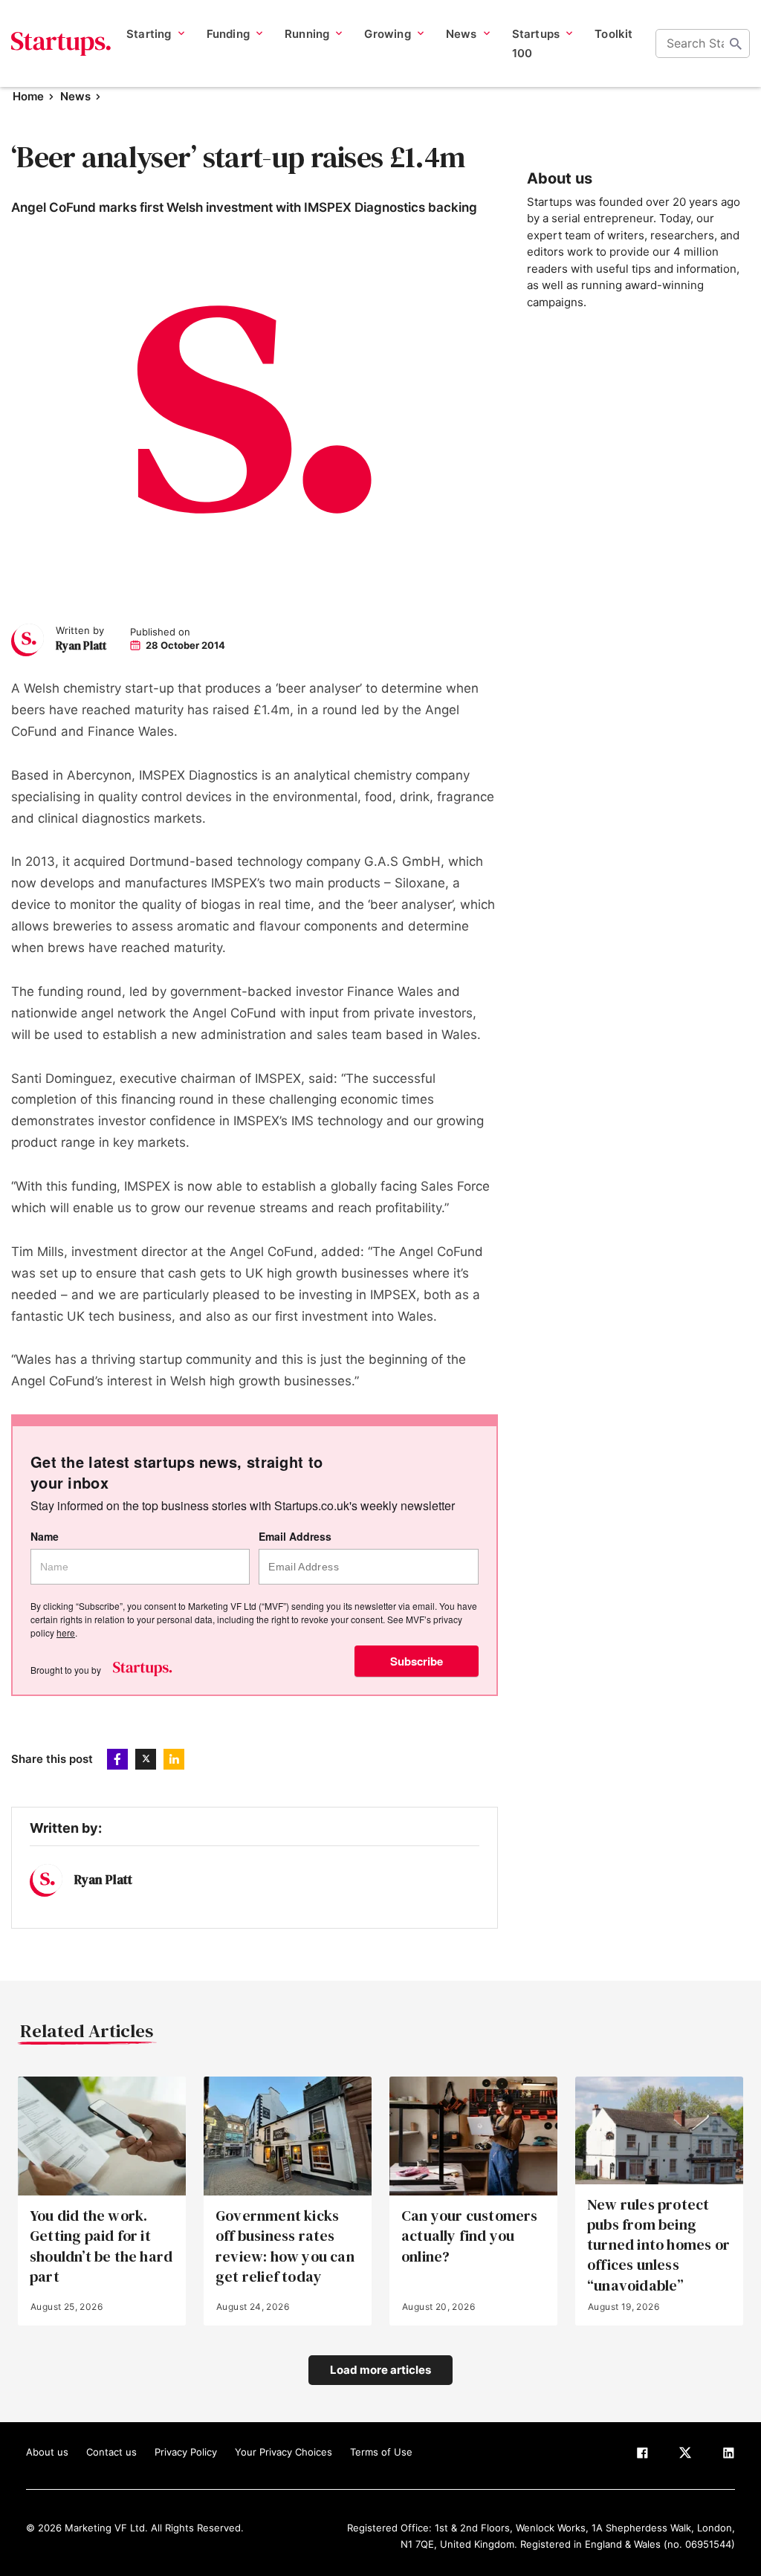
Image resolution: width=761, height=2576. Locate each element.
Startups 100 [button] (536, 43)
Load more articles (380, 2370)
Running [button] (307, 34)
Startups (61, 44)
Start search (736, 44)
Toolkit (613, 34)
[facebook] (642, 2456)
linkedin (174, 1759)
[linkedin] (728, 2456)
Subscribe (417, 1661)
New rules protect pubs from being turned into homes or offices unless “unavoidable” (658, 2245)
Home (28, 96)
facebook (117, 1759)
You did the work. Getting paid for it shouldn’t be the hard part (101, 2246)
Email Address (295, 1537)
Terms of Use (381, 2452)
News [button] (462, 34)
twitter (146, 1759)
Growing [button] (387, 34)
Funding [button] (228, 34)
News (75, 96)
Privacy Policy (186, 2452)
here (66, 1632)
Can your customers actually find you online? (470, 2236)
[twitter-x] (685, 2456)
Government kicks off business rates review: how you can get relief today (285, 2246)
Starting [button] (149, 34)
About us (47, 2452)
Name (45, 1537)
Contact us (111, 2452)
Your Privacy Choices (284, 2452)
